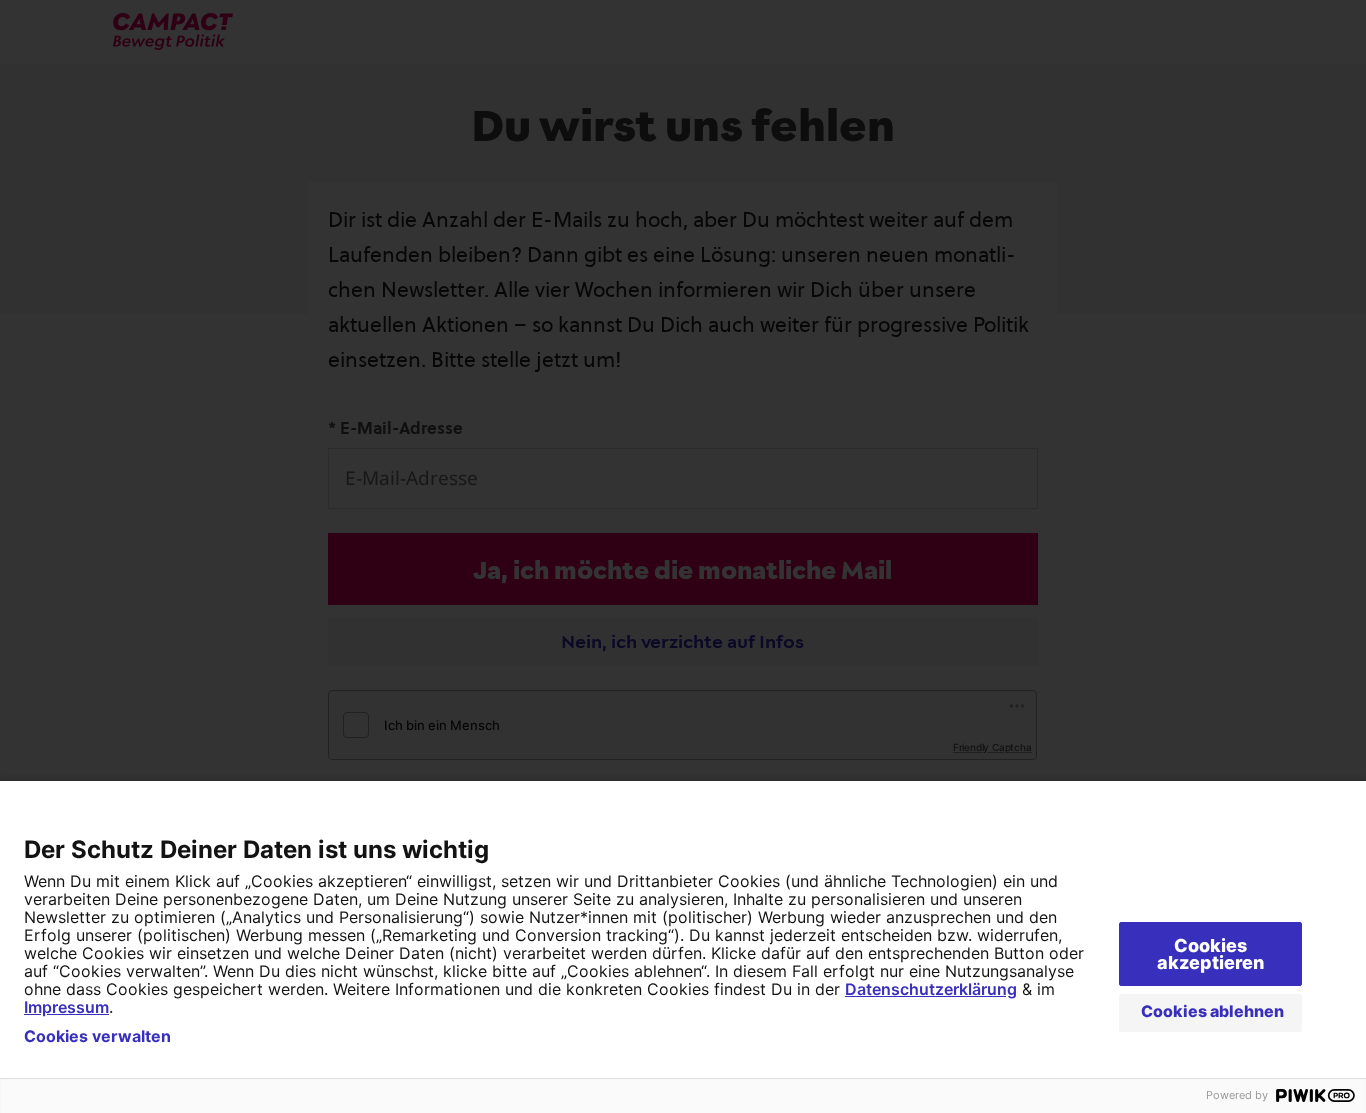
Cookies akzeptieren (1210, 954)
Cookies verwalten (97, 1036)
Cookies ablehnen (1212, 1011)
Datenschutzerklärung (931, 989)
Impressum (66, 1007)
